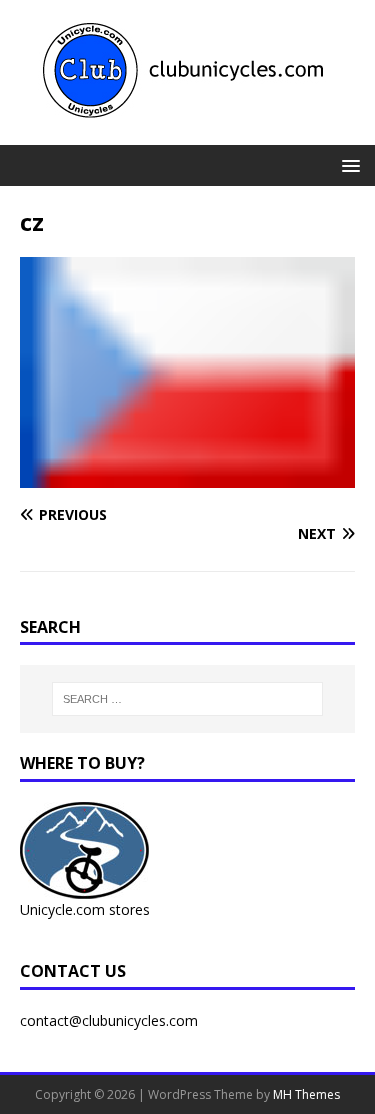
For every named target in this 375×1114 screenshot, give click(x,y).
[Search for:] (188, 699)
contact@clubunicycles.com (109, 1020)
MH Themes (306, 1094)
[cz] (187, 475)
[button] (347, 164)
